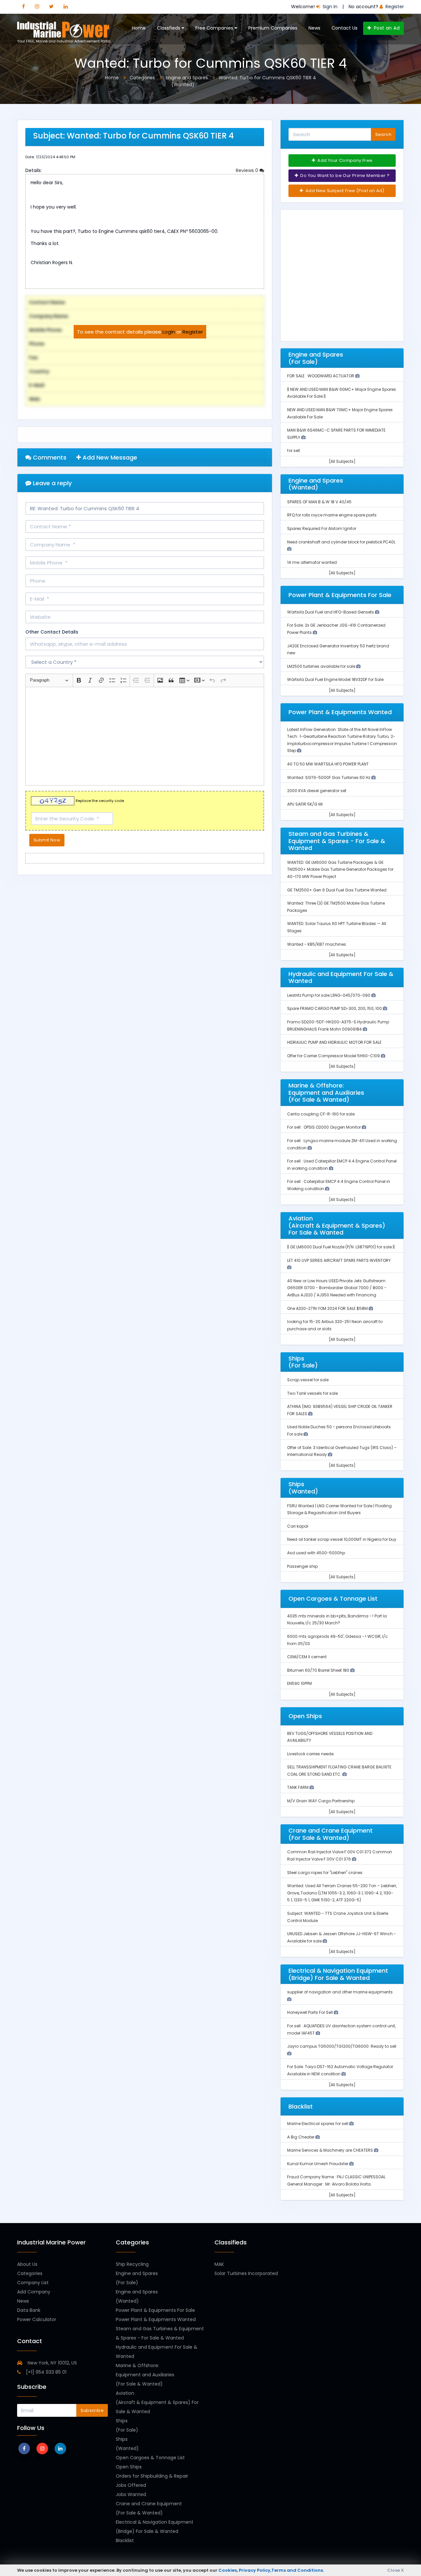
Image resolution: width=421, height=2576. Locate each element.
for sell (294, 450)
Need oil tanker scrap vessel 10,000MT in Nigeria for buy (342, 1539)
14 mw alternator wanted (312, 562)
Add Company (34, 2292)
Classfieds (169, 28)
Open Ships (129, 2467)
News (314, 28)
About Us (27, 2264)
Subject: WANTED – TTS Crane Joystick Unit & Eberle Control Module (338, 1917)
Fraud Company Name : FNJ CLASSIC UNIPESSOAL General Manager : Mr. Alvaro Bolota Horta (336, 2180)
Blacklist (125, 2540)
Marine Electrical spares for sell (318, 2124)
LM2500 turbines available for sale (322, 666)
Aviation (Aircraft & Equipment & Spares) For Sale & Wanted (157, 2402)
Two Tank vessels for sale (312, 1393)
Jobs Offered (131, 2485)
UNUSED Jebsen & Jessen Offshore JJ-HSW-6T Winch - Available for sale (342, 1937)
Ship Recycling (132, 2264)
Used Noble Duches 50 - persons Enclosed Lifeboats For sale (339, 1430)
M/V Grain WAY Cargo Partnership (321, 1801)
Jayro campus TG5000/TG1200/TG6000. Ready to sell (342, 2046)
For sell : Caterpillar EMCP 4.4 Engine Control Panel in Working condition (339, 1185)
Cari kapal (298, 1526)
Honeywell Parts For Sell (310, 2012)
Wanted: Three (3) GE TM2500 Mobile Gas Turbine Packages (336, 907)
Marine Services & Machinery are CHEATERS (331, 2150)
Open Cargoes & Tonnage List (150, 2458)
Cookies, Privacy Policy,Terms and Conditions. (271, 2570)
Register (193, 332)
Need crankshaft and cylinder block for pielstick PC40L (341, 542)
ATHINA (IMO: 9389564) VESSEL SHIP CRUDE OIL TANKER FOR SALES (340, 1410)
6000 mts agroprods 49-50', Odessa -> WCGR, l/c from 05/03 (337, 1640)
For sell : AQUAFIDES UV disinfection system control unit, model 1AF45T (341, 2029)
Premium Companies (273, 28)
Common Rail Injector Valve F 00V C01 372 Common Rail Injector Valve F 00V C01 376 (340, 1855)
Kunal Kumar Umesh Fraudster (318, 2164)
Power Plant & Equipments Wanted (156, 2319)
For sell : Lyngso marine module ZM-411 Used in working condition (342, 1144)
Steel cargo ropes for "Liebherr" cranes (325, 1873)
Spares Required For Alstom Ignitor (322, 528)
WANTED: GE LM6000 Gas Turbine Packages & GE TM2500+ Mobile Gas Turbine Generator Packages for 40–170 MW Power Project (340, 869)
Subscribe (92, 2410)
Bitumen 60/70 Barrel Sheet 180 (319, 1670)
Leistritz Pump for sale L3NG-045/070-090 (329, 995)
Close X (396, 2570)
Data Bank (29, 2310)
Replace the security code (100, 801)
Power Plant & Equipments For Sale (155, 2310)
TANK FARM (298, 1787)
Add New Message (109, 457)
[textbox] (145, 736)
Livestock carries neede (310, 1754)
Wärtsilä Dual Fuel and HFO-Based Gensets (331, 612)
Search (383, 134)
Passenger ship (302, 1566)
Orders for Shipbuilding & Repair (152, 2476)
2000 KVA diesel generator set (317, 791)
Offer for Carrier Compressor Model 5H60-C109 (334, 1056)
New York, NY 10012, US (52, 2363)
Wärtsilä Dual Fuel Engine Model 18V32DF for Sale (335, 679)
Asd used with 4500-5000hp (316, 1553)
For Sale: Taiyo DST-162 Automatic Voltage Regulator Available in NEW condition (340, 2070)
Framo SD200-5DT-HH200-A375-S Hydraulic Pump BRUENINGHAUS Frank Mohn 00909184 (338, 1025)
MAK (219, 2264)
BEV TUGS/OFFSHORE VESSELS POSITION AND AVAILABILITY (330, 1737)
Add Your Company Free (345, 160)
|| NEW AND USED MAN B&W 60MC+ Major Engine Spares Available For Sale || (342, 393)
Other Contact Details (52, 632)
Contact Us (345, 28)
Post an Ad (386, 28)
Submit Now (47, 840)
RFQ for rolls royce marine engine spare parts (332, 515)
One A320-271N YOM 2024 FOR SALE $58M (328, 1308)
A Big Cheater (301, 2137)
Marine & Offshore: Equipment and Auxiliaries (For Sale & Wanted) (145, 2375)
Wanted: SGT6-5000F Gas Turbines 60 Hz (329, 777)
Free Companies (215, 28)
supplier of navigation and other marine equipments (340, 1992)
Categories (30, 2273)
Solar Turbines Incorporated (246, 2273)
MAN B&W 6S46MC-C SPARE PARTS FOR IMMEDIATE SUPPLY (336, 434)
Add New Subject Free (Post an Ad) (345, 191)
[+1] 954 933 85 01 (46, 2372)
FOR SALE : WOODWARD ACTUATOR (321, 376)
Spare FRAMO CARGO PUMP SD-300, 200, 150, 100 (335, 1008)
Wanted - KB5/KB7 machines (317, 944)
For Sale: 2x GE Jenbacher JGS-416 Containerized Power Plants (336, 629)
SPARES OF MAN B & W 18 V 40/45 (319, 502)
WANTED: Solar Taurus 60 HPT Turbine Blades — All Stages (337, 927)
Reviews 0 (248, 170)
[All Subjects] (342, 461)
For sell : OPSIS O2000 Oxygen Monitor (324, 1127)
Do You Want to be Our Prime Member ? (344, 175)
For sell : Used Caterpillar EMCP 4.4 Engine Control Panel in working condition (342, 1165)
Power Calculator (37, 2319)
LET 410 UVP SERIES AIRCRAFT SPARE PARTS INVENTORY (339, 1260)
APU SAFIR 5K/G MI (305, 804)
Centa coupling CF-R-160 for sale (321, 1114)
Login (169, 332)
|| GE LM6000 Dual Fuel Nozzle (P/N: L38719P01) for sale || (341, 1247)
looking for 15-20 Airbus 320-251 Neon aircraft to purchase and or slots (335, 1325)
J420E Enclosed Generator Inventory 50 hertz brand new (338, 650)
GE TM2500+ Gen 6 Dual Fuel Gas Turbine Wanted (337, 890)
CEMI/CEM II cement (307, 1657)
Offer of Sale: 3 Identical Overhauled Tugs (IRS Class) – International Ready (342, 1451)
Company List (33, 2283)
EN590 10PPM (299, 1683)
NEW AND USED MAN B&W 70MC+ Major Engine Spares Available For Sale (340, 413)
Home (139, 28)
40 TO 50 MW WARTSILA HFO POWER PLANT (328, 764)
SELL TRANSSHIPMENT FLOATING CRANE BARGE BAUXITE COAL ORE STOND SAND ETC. (339, 1771)
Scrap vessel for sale (308, 1380)
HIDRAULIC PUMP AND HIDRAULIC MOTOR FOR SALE (334, 1042)
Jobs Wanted (131, 2494)
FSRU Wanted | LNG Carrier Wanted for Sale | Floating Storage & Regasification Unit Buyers (339, 1509)
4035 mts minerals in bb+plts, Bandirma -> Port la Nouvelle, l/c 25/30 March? (337, 1620)
